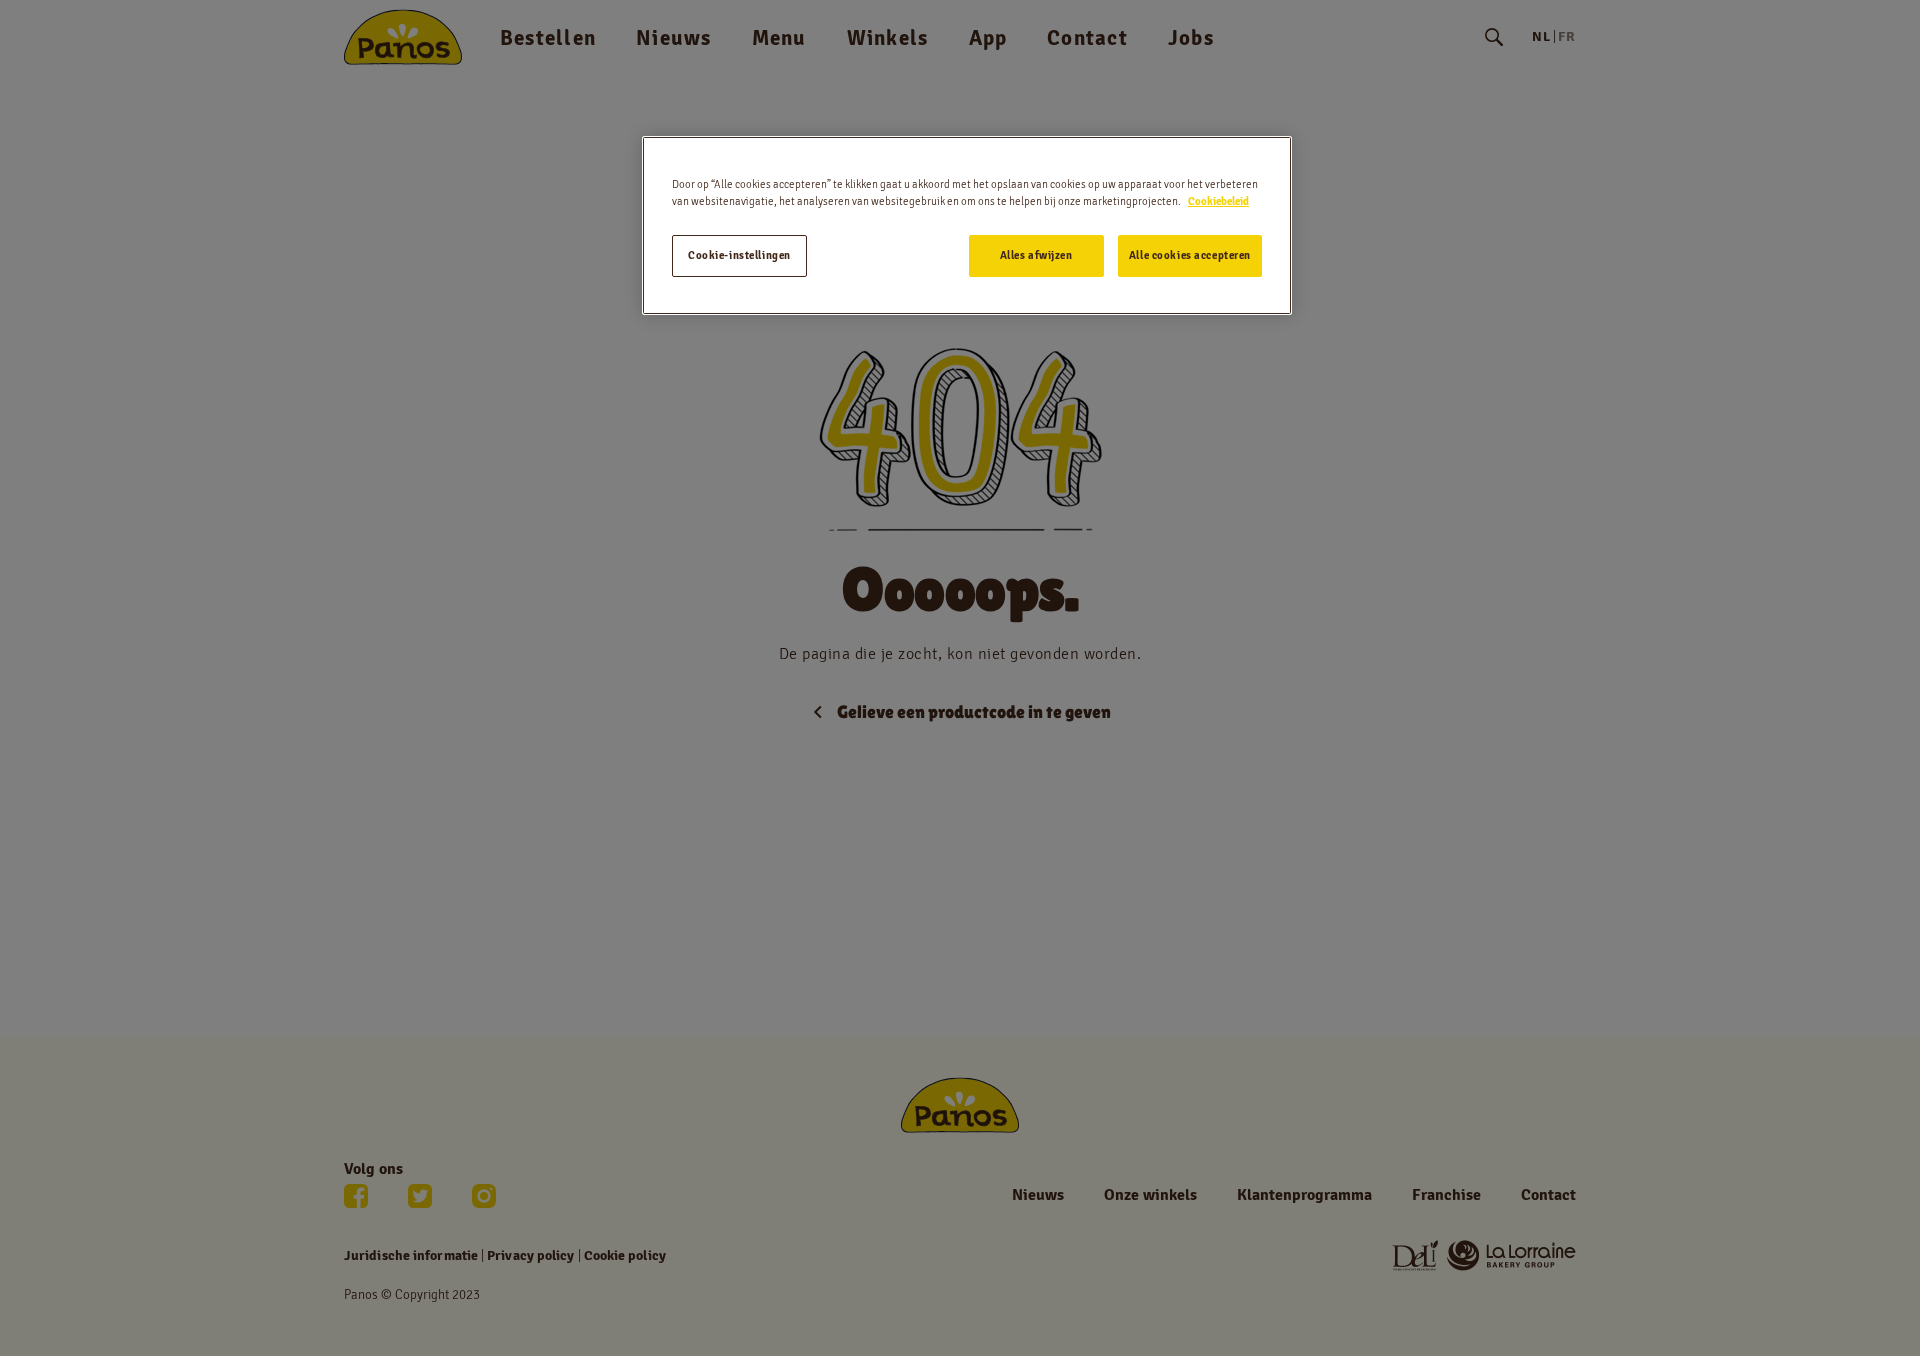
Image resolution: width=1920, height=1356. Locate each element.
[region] (967, 225)
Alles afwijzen (1036, 255)
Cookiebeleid (1218, 201)
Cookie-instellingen (739, 255)
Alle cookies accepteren (1190, 255)
